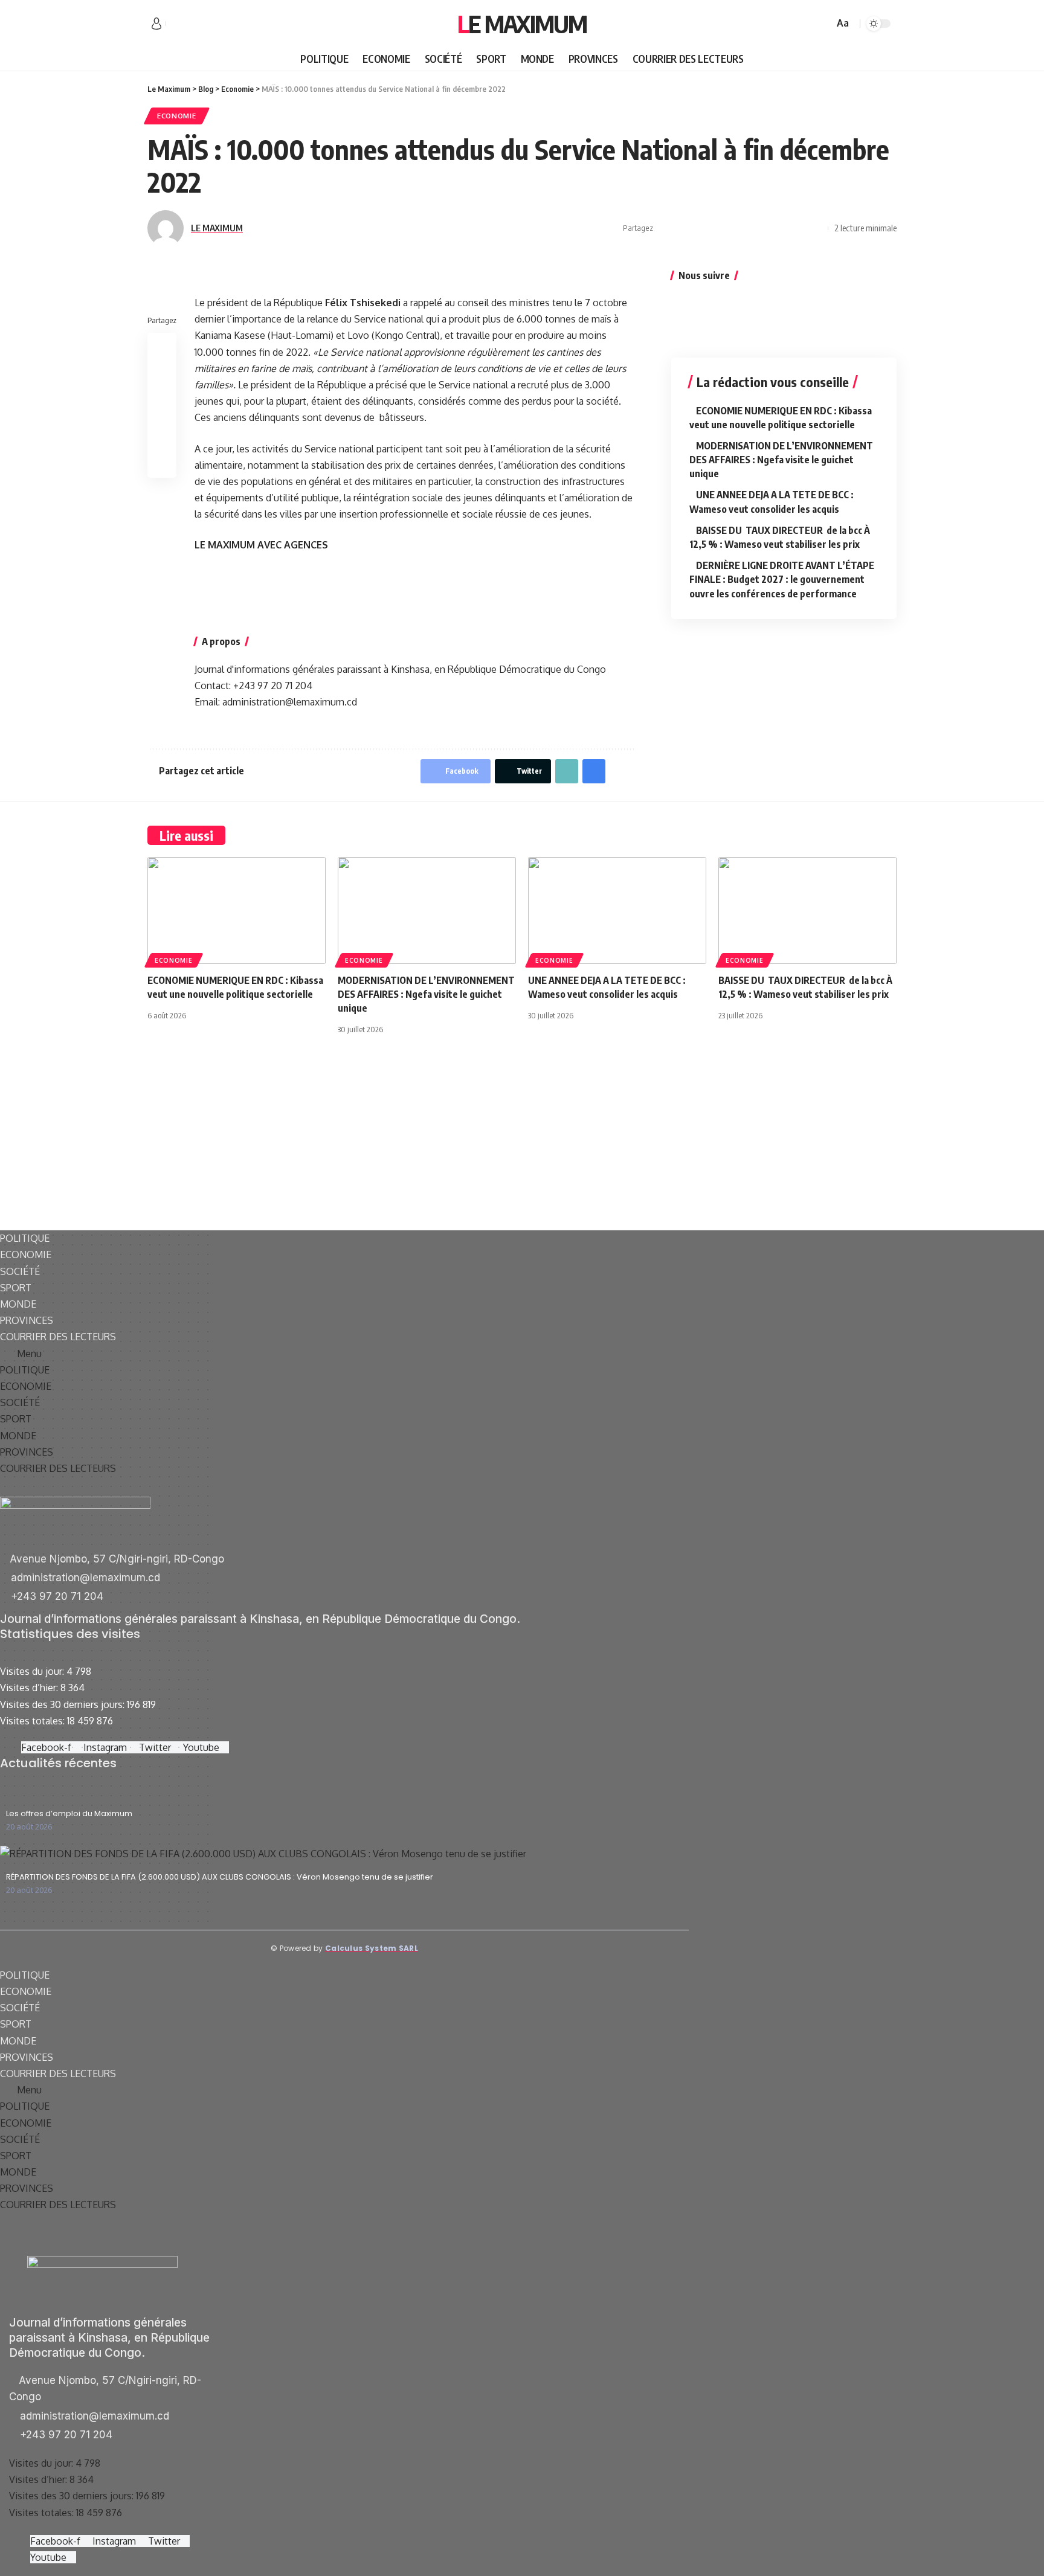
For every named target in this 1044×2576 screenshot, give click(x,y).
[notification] (807, 24)
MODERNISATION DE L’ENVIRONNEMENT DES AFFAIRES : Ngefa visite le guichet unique (781, 460)
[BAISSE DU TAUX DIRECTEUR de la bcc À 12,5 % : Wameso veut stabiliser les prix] (807, 911)
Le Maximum (522, 24)
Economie (177, 116)
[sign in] (156, 24)
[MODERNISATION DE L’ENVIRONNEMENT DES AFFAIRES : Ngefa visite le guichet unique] (427, 911)
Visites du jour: (33, 1671)
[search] (823, 24)
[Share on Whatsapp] (703, 228)
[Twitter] (188, 24)
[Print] (797, 228)
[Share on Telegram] (741, 228)
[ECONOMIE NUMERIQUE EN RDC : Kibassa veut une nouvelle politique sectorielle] (237, 911)
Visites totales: (34, 1721)
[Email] (759, 228)
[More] (816, 228)
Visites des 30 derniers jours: (63, 1704)
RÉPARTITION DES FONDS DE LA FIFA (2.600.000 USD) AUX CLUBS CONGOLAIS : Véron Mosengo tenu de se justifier (220, 1877)
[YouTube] (202, 24)
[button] (344, 1354)
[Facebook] (175, 24)
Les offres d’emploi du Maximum (69, 1813)
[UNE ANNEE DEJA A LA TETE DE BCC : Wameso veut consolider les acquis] (617, 911)
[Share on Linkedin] (722, 228)
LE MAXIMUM (217, 228)
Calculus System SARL (372, 1948)
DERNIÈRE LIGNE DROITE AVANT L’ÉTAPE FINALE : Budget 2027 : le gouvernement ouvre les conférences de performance (782, 579)
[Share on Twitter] (685, 228)
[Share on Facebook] (666, 228)
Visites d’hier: (30, 1688)
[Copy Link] (778, 228)
